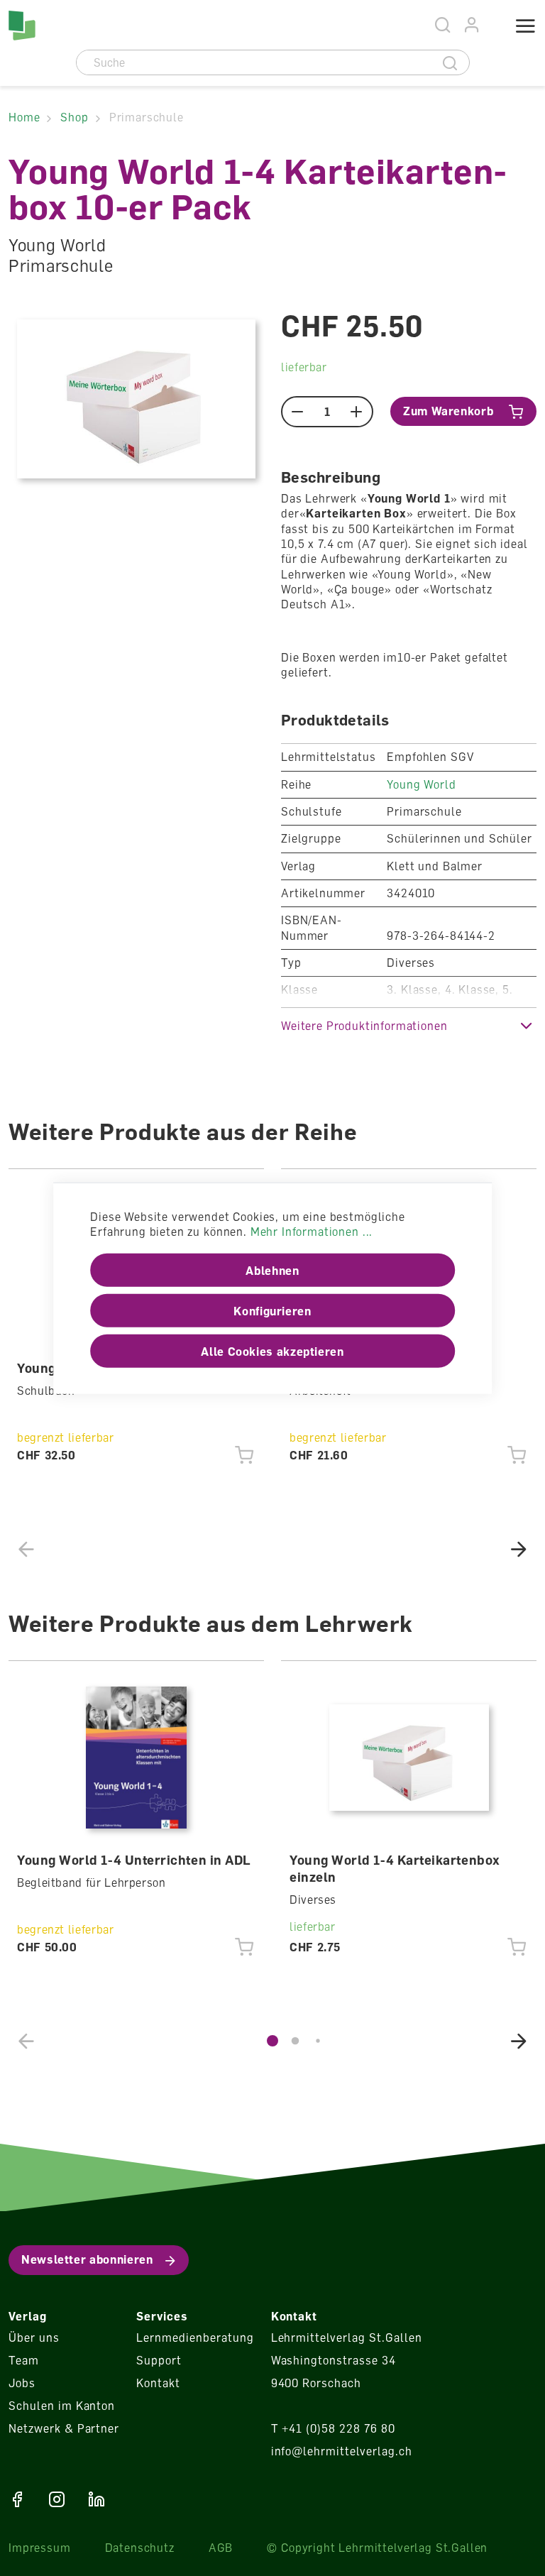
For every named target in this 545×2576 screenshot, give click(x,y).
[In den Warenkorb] (244, 1455)
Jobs (22, 2383)
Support (159, 2360)
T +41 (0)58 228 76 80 (333, 2428)
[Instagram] (57, 2499)
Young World (421, 784)
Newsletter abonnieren (87, 2259)
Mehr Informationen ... (312, 1232)
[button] (409, 1025)
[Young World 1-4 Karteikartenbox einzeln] (409, 1758)
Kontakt (158, 2383)
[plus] (357, 412)
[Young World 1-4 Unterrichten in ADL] (137, 1758)
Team (24, 2360)
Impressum (40, 2548)
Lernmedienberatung (195, 2337)
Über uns (34, 2337)
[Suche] (450, 62)
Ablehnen (272, 1270)
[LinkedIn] (97, 2499)
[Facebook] (17, 2499)
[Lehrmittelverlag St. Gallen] (22, 26)
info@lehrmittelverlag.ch (342, 2451)
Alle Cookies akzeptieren (272, 1351)
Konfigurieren (272, 1310)
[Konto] (472, 25)
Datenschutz (140, 2548)
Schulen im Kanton (62, 2406)
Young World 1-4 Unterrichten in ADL (134, 1860)
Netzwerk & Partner (64, 2428)
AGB (221, 2548)
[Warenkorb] (492, 27)
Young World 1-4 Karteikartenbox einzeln (395, 1868)
